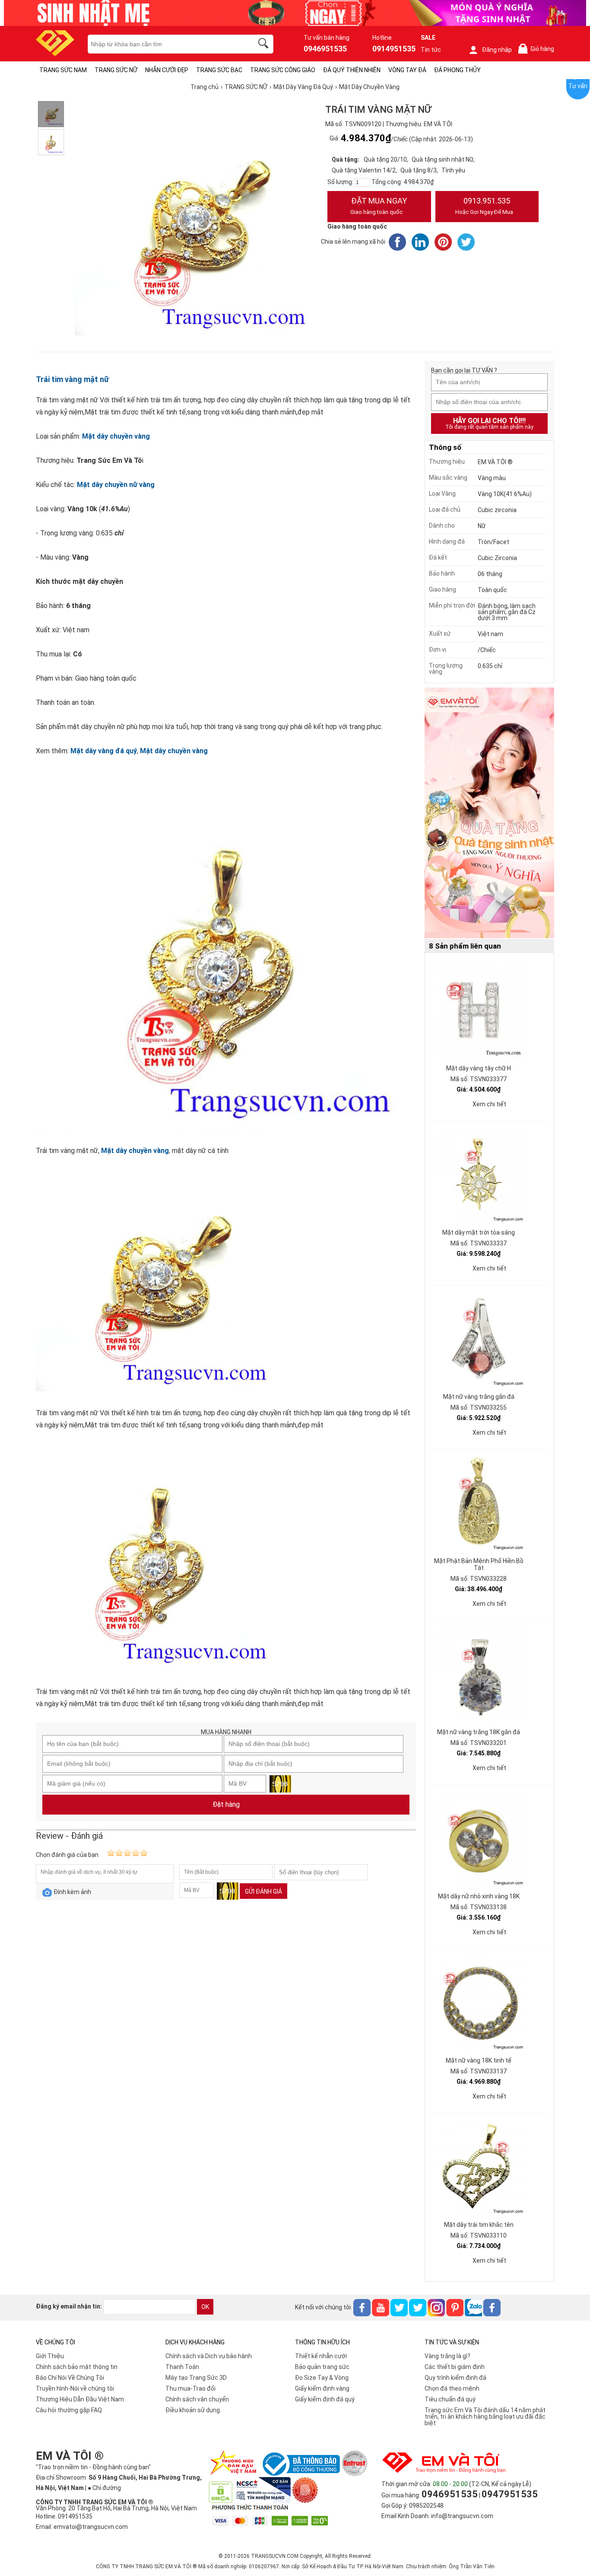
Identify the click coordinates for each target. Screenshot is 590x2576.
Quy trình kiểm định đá (455, 2378)
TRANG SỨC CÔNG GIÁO (283, 70)
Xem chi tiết (489, 1104)
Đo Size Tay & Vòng (322, 2378)
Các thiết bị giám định (455, 2367)
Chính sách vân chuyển (197, 2399)
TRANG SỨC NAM (63, 70)
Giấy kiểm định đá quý (325, 2399)
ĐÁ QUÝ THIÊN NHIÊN (352, 70)
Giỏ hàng (538, 49)
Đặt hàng (226, 1804)
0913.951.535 (484, 206)
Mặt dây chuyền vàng (116, 436)
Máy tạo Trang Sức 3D (196, 2378)
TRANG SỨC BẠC (219, 70)
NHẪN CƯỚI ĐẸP (167, 70)
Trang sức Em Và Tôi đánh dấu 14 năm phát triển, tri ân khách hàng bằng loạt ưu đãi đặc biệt (485, 2417)
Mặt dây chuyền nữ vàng (116, 485)
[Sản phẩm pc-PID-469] (489, 813)
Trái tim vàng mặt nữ (72, 379)
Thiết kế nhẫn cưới (321, 2356)
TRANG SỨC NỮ (116, 70)
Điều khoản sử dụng (193, 2410)
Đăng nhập (497, 50)
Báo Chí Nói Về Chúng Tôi (70, 2378)
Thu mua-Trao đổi (190, 2388)
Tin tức (431, 50)
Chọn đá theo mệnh (452, 2388)
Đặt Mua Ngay (379, 206)
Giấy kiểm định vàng (322, 2388)
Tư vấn (578, 86)
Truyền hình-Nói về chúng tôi (75, 2388)
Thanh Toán (182, 2367)
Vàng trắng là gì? (447, 2356)
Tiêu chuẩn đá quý (450, 2399)
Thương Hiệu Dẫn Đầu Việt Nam (80, 2399)
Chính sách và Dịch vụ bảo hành (209, 2356)
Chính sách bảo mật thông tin (77, 2367)
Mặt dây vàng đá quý (104, 751)
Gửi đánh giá (263, 1891)
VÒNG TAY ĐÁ (407, 70)
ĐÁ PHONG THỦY (457, 70)
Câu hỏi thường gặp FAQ (69, 2410)
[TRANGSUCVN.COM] (55, 53)
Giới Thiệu (50, 2356)
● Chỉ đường (104, 2488)
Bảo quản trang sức (322, 2367)
